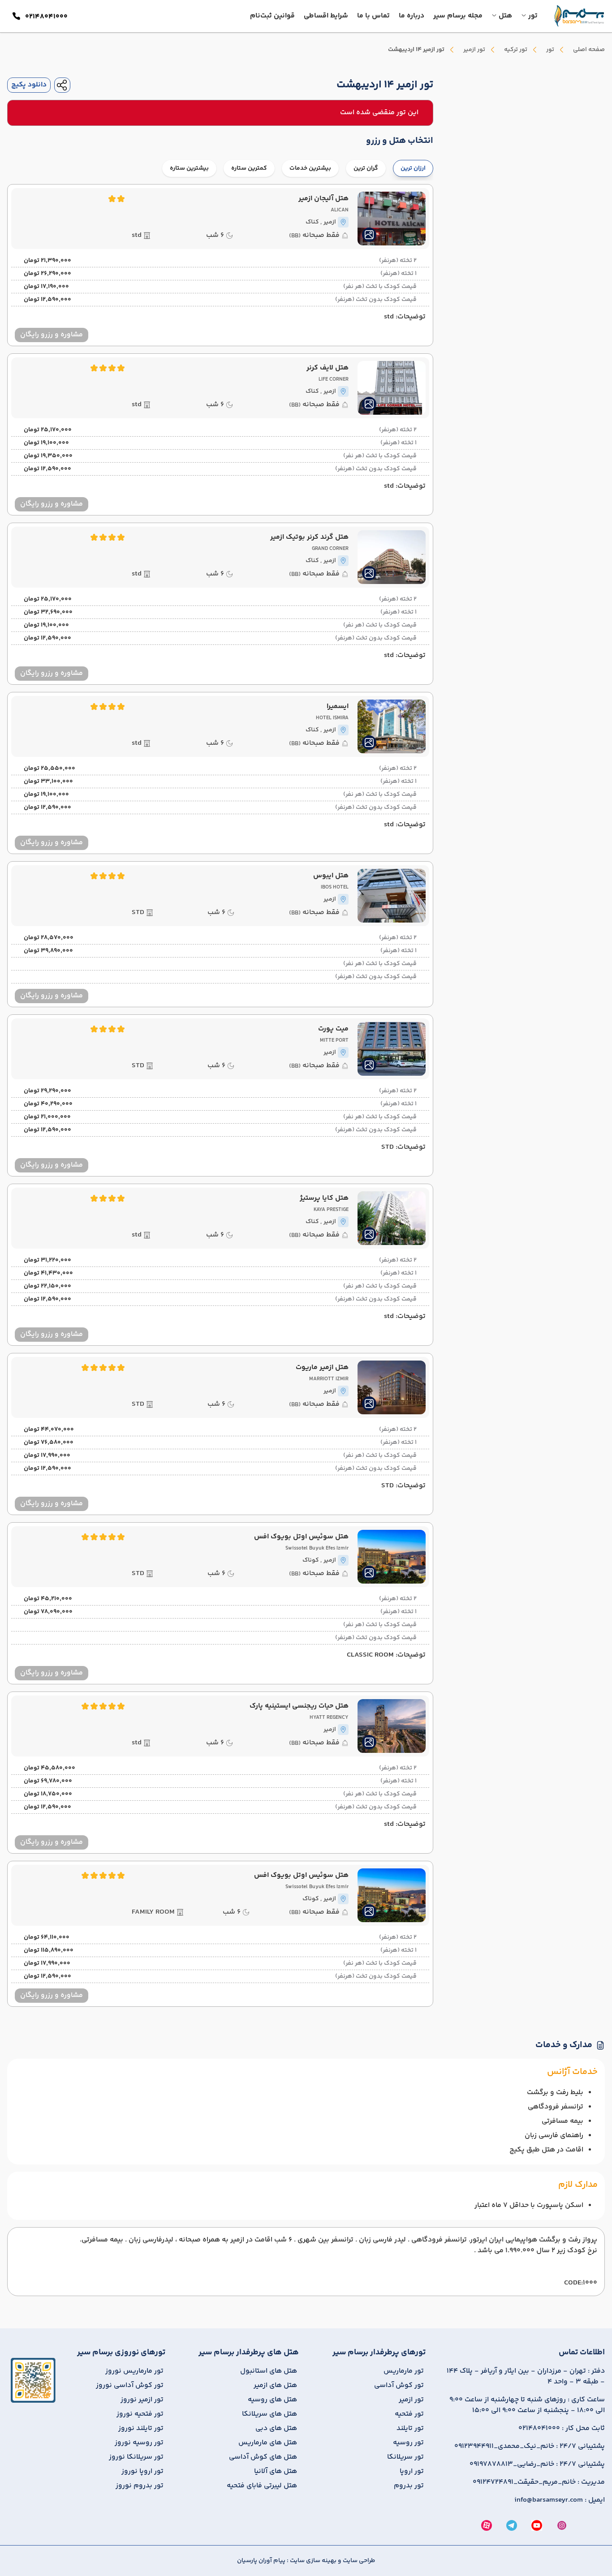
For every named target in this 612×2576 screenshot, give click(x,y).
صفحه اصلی (589, 50)
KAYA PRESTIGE (331, 1210)
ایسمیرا (338, 707)
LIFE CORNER (334, 380)
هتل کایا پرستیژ (324, 1198)
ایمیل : (560, 2500)
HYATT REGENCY (329, 1718)
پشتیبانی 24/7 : (530, 2447)
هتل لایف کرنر (328, 368)
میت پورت (333, 1029)
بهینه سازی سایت (312, 2561)
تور (550, 50)
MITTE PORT (334, 1041)
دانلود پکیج (29, 85)
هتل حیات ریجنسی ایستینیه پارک (299, 1706)
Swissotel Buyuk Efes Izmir (317, 1549)
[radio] (383, 163)
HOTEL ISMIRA (332, 718)
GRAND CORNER (330, 549)
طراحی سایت (358, 2561)
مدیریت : (539, 2482)
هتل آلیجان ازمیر (323, 199)
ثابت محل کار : (562, 2429)
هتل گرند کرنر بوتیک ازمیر (309, 537)
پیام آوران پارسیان (261, 2561)
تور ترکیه (516, 50)
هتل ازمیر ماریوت (322, 1368)
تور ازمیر (474, 50)
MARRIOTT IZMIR (329, 1379)
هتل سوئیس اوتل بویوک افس (301, 1537)
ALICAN (340, 210)
